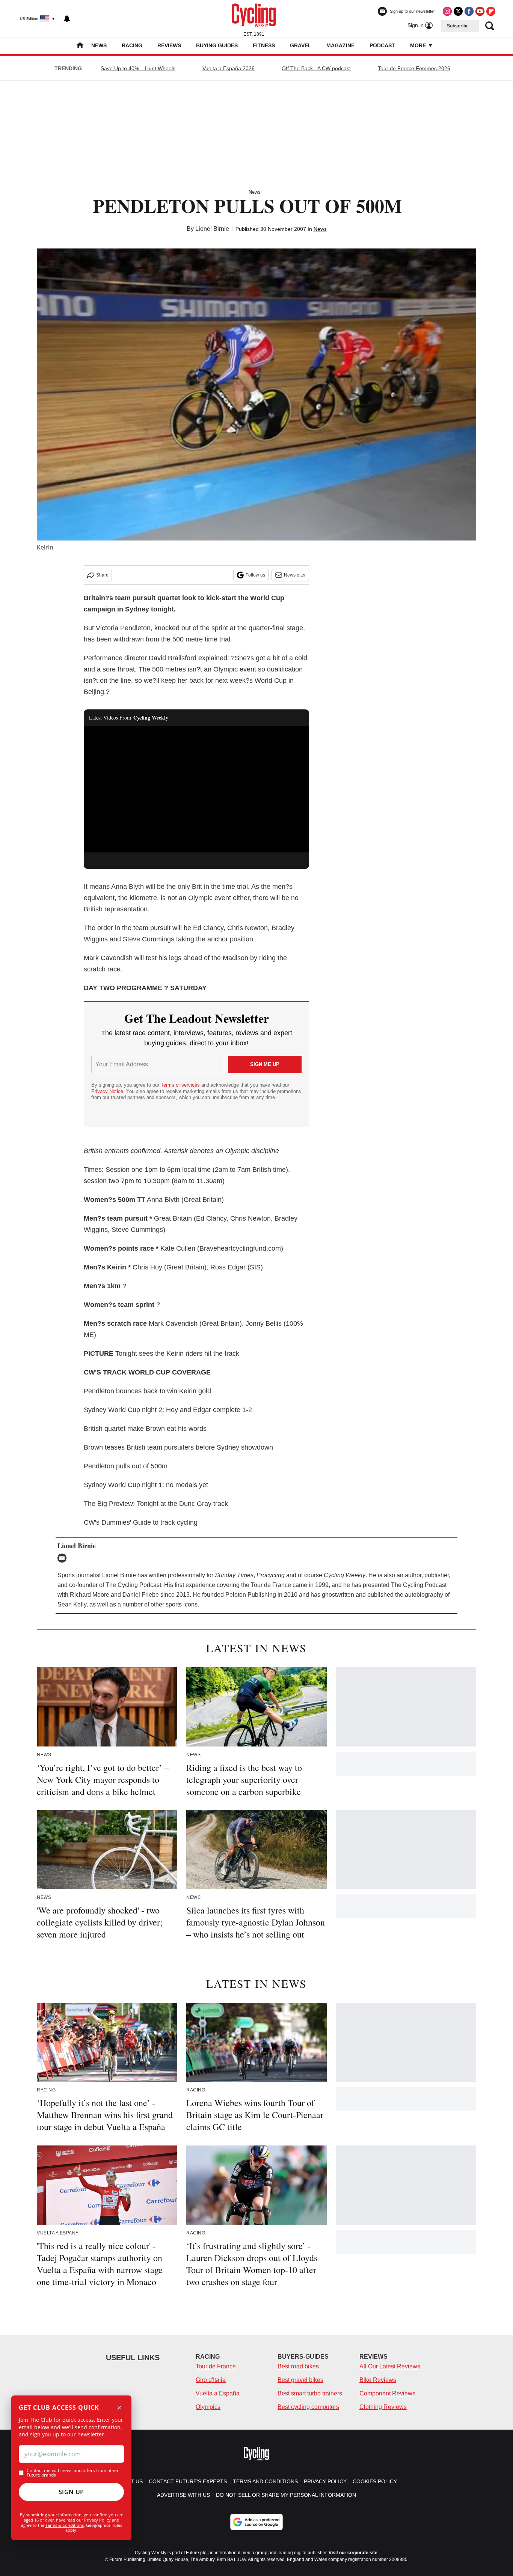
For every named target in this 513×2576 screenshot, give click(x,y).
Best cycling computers (308, 2407)
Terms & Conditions (65, 2525)
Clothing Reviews (383, 2407)
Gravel (301, 45)
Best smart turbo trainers (310, 2393)
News (99, 45)
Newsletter (295, 575)
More (419, 45)
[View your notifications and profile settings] (67, 19)
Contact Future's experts (188, 2481)
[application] (196, 789)
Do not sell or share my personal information (286, 2495)
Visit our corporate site (353, 2553)
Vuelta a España (218, 2393)
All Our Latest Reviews (390, 2366)
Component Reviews (387, 2393)
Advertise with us (183, 2495)
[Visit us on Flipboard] (491, 11)
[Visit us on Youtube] (480, 11)
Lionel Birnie (212, 229)
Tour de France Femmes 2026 (414, 68)
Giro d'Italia (211, 2380)
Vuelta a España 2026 (229, 68)
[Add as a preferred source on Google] (256, 2522)
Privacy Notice (107, 1091)
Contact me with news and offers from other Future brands (73, 2473)
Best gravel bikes (300, 2380)
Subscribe (458, 26)
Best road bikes (298, 2366)
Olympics (208, 2407)
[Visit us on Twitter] (458, 11)
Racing (132, 45)
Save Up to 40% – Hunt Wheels (138, 68)
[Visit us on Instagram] (447, 11)
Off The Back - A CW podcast (316, 68)
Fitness (264, 45)
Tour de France (216, 2366)
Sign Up (71, 2492)
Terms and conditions (265, 2481)
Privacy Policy (97, 2520)
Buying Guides (217, 45)
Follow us (255, 575)
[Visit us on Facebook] (469, 11)
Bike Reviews (378, 2380)
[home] (80, 46)
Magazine (340, 45)
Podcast (382, 45)
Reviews (169, 45)
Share (102, 575)
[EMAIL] (64, 1558)
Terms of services (181, 1085)
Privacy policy (325, 2481)
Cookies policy (375, 2481)
